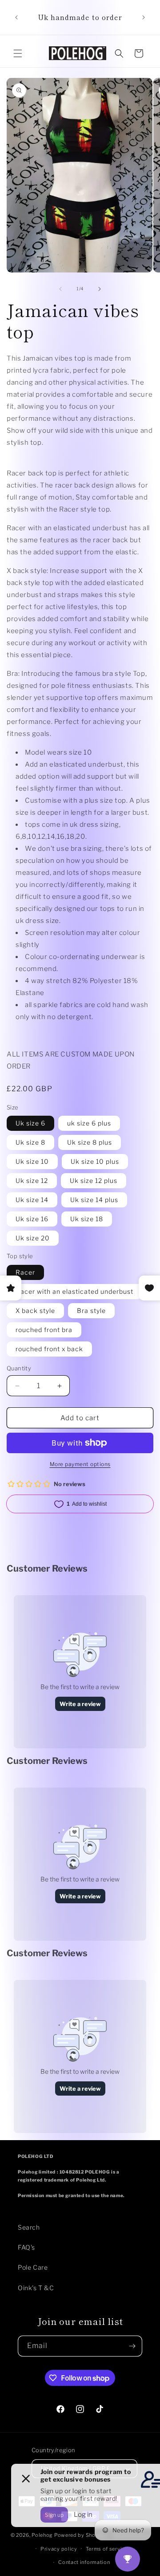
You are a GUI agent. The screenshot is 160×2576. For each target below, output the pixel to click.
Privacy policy (59, 2549)
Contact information (84, 2562)
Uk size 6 (30, 1123)
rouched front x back (49, 1349)
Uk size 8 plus (90, 1142)
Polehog (42, 2535)
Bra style (91, 1310)
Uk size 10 (32, 1161)
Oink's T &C (36, 2288)
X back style (35, 1310)
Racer (25, 1272)
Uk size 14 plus (94, 1200)
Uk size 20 (33, 1238)
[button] (18, 53)
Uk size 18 (87, 1219)
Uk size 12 (32, 1180)
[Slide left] (60, 289)
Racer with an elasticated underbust (74, 1291)
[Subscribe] (132, 2346)
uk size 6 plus (89, 1123)
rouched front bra (44, 1330)
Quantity (19, 1368)
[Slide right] (100, 289)
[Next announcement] (144, 17)
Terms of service (107, 2549)
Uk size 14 (32, 1200)
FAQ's (26, 2247)
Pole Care (33, 2267)
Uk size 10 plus (95, 1161)
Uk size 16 (32, 1219)
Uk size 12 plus (94, 1180)
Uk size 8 (30, 1142)
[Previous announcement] (16, 17)
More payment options (80, 1464)
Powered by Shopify (80, 2535)
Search (29, 2227)
